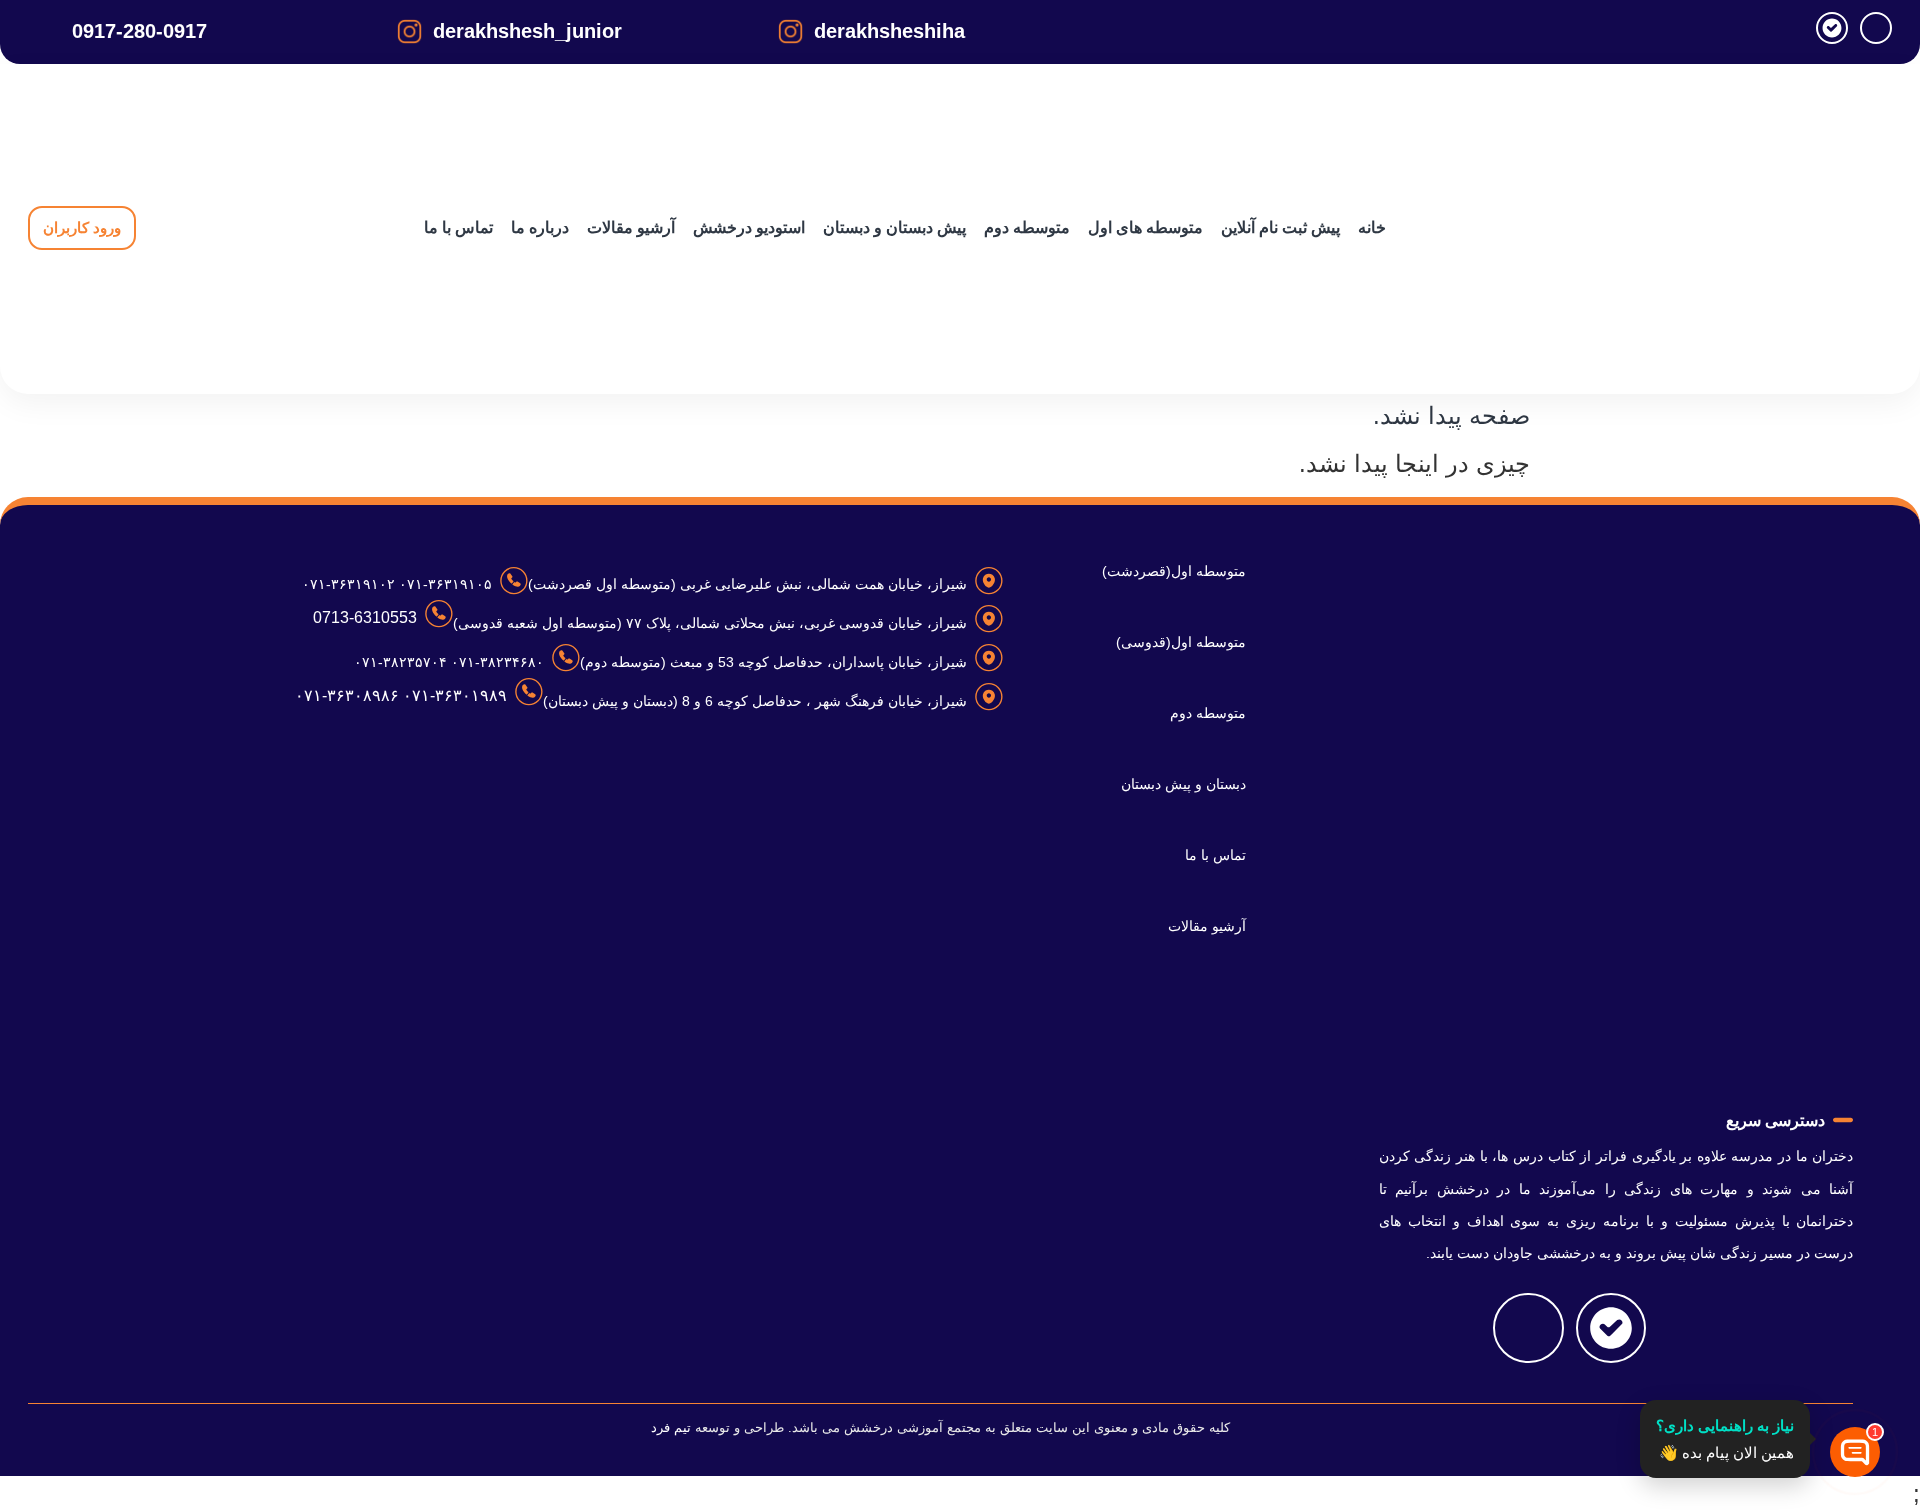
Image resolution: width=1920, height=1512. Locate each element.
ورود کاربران (82, 227)
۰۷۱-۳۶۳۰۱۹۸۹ (453, 695)
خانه (1372, 227)
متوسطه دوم (1027, 227)
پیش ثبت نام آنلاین (1280, 227)
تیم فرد (671, 1427)
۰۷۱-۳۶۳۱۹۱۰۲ (348, 584)
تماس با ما (458, 227)
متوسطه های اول (1145, 227)
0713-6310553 (365, 617)
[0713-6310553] (439, 614)
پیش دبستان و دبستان (894, 227)
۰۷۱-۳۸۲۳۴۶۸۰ (495, 662)
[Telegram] (1876, 28)
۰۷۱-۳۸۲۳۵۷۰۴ (400, 662)
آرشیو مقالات (631, 227)
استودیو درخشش (749, 227)
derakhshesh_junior (527, 31)
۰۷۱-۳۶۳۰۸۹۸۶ (347, 695)
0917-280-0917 (139, 31)
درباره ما (540, 227)
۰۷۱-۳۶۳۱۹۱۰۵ (443, 584)
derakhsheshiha (889, 31)
